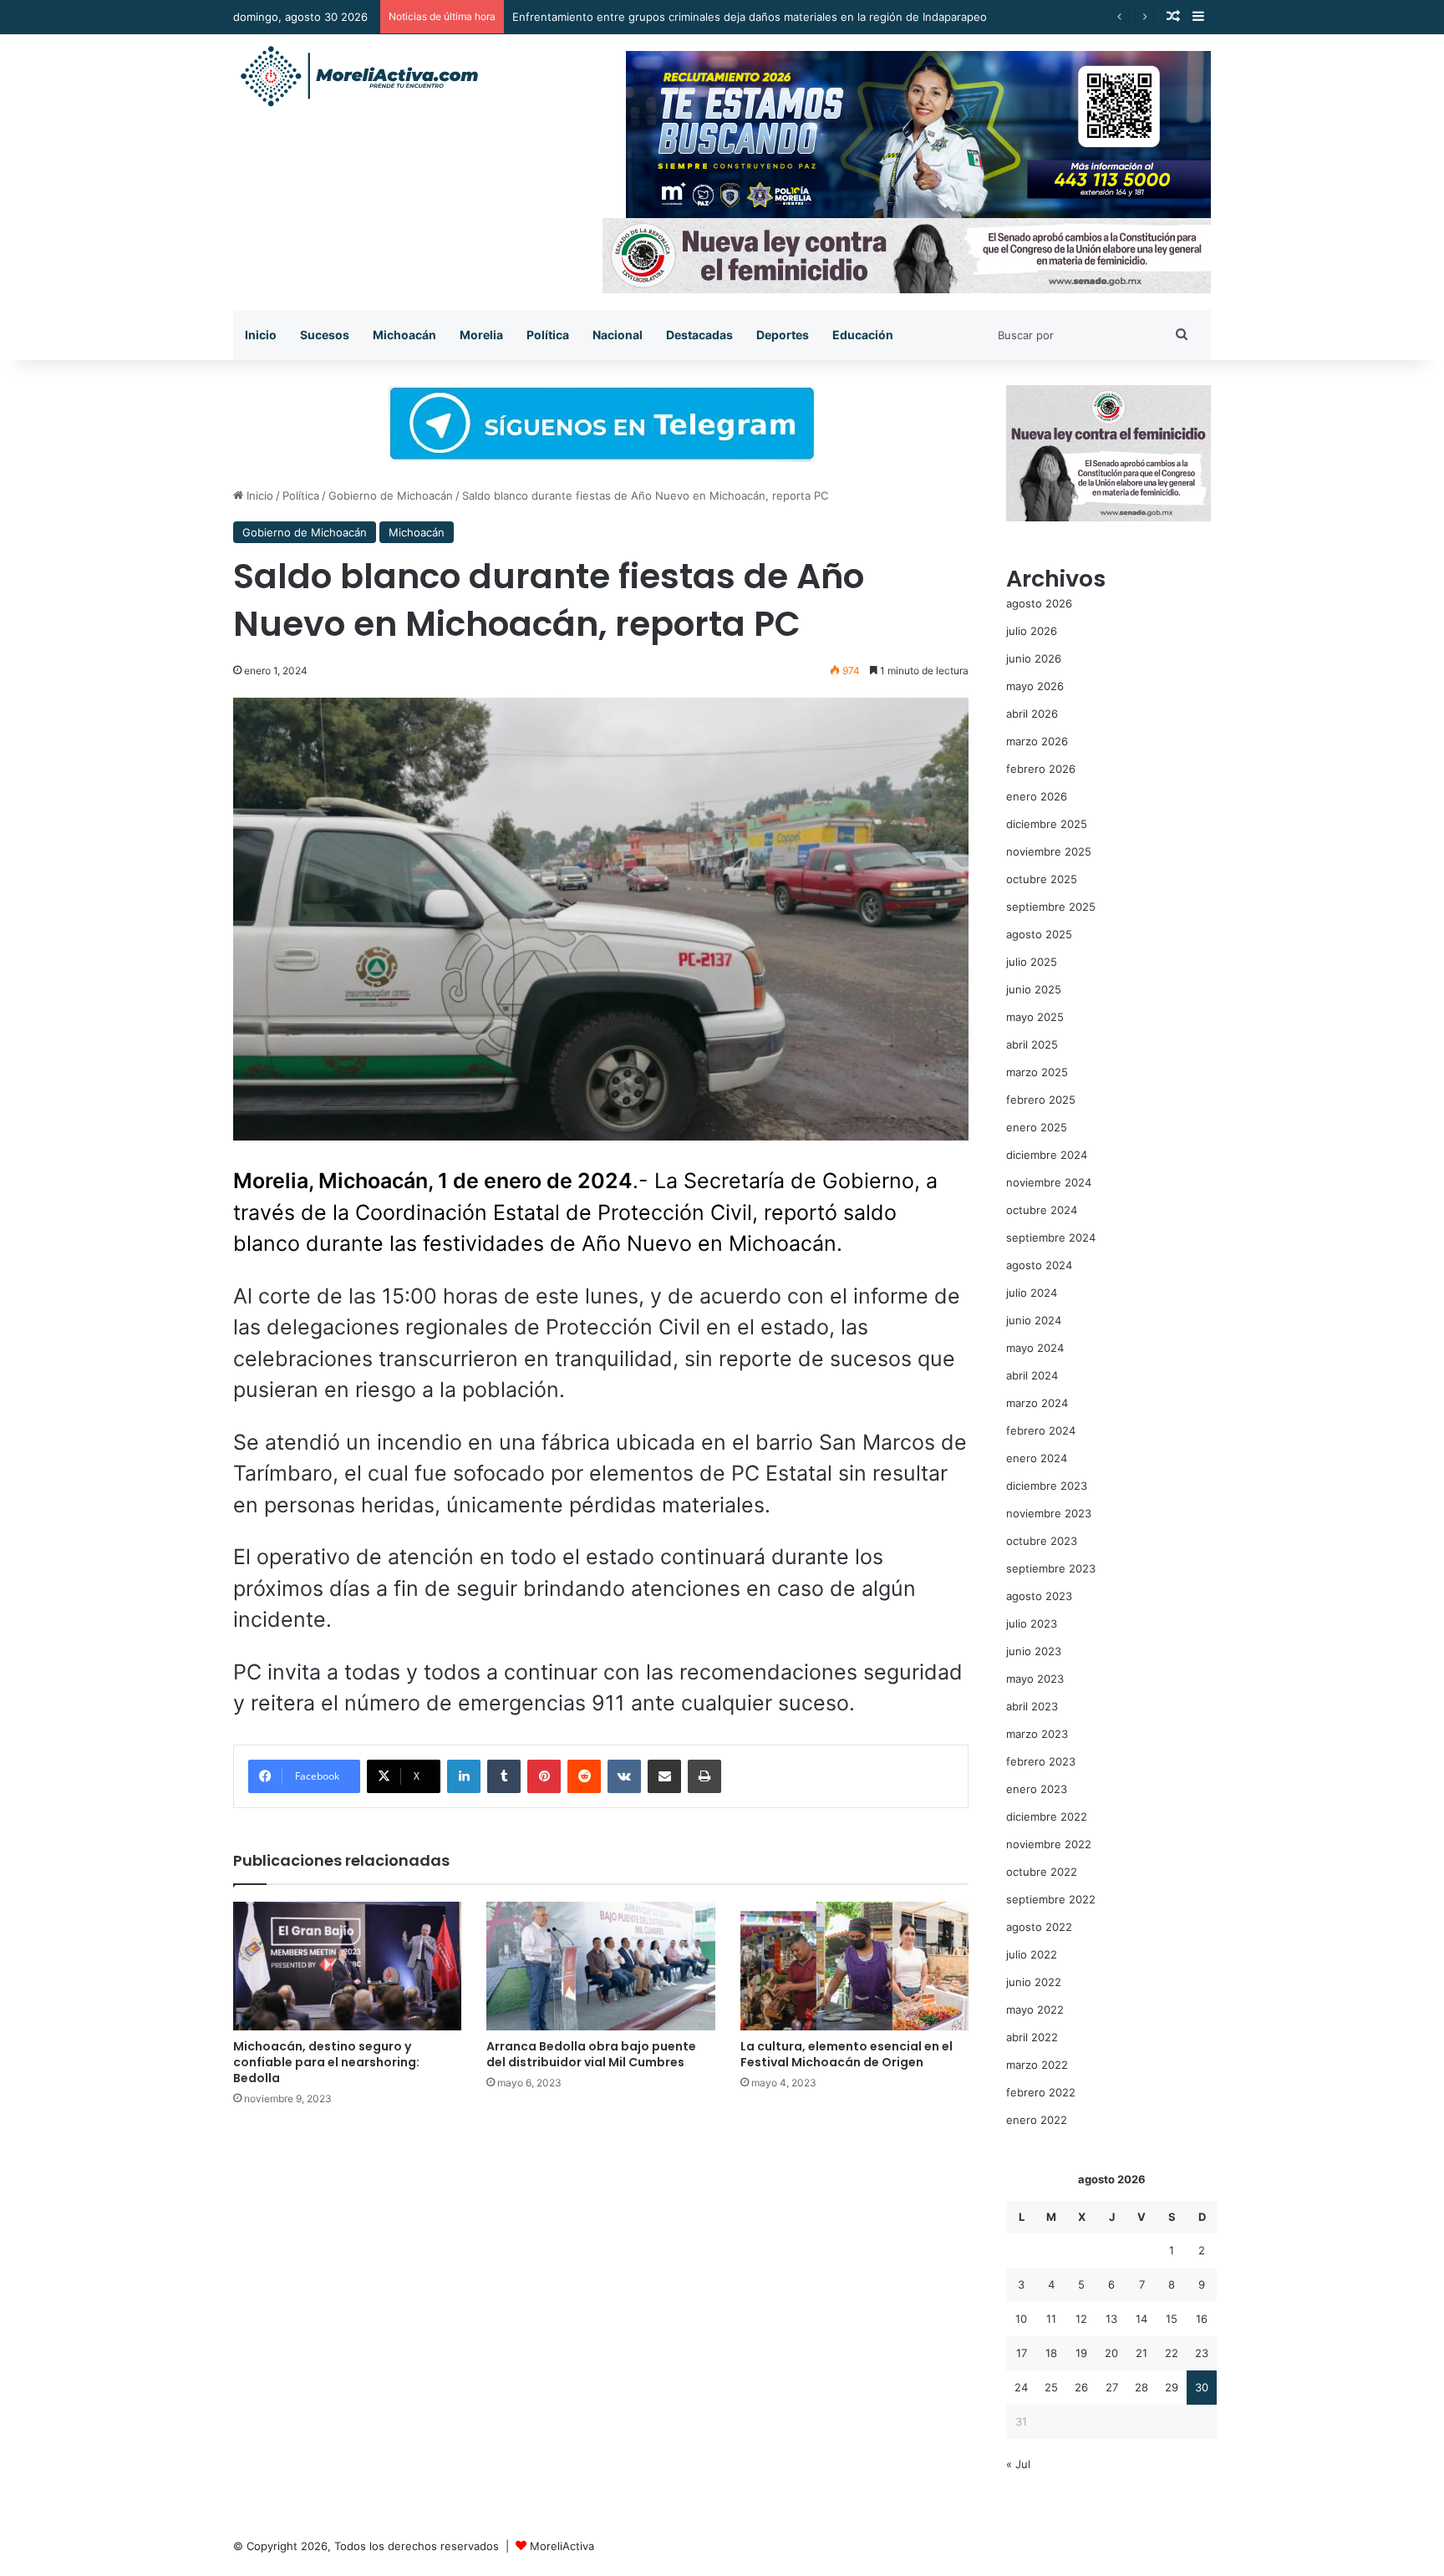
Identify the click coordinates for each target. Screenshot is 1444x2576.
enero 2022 (1037, 2120)
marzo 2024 (1037, 1403)
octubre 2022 (1042, 1872)
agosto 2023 (1039, 1596)
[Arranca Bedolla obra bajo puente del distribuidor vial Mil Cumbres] (600, 1966)
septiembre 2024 (1051, 1237)
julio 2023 (1032, 1623)
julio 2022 (1032, 1954)
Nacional (618, 335)
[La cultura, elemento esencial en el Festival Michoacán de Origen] (854, 1966)
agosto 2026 (1039, 603)
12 (1081, 2319)
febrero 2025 (1041, 1100)
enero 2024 (1037, 1458)
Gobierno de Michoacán (391, 495)
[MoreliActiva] (358, 77)
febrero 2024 (1041, 1430)
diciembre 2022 (1047, 1816)
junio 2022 (1034, 1982)
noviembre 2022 (1049, 1844)
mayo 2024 (1035, 1348)
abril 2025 (1032, 1044)
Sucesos (325, 335)
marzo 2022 (1037, 2065)
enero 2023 (1037, 1789)
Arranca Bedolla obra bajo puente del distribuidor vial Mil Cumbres (591, 2054)
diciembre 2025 (1047, 824)
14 (1141, 2319)
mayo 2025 (1035, 1017)
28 (1141, 2387)
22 (1172, 2353)
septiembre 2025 (1051, 907)
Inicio (261, 335)
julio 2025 (1032, 962)
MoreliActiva (562, 2546)
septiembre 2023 (1051, 1568)
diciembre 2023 (1047, 1486)
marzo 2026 (1037, 741)
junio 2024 (1034, 1320)
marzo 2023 (1037, 1734)
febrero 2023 (1041, 1761)
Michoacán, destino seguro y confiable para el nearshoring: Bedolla (326, 2062)
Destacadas (699, 335)
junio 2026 (1034, 658)
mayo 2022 (1035, 2009)
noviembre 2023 (1049, 1513)
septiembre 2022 (1051, 1899)
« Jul (1018, 2464)
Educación (863, 335)
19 (1081, 2353)
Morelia (481, 335)
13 (1111, 2319)
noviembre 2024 (1049, 1182)
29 (1172, 2387)
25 (1051, 2387)
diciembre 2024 (1047, 1155)
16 (1202, 2319)
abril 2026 (1032, 714)
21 (1141, 2353)
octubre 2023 (1042, 1541)
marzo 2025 (1037, 1072)
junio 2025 (1034, 989)
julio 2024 (1032, 1293)
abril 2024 (1032, 1375)
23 (1202, 2353)
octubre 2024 (1042, 1210)
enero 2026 (1037, 796)
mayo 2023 (1035, 1679)
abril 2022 (1032, 2037)
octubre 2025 (1042, 879)
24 (1021, 2387)
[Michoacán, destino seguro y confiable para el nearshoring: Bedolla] (347, 1966)
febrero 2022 (1041, 2092)
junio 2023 (1034, 1651)
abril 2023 (1032, 1706)
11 (1051, 2319)
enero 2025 (1037, 1127)
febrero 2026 (1041, 769)
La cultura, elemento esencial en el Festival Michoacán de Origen (847, 2054)
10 (1021, 2319)
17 (1022, 2353)
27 (1112, 2387)
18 (1051, 2353)
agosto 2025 (1039, 934)
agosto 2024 (1039, 1265)
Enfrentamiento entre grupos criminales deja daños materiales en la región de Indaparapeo (750, 17)
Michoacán (404, 335)
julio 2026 (1032, 631)
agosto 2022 (1039, 1927)
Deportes (783, 335)
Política (548, 335)
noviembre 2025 (1049, 851)
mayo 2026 (1035, 686)
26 (1081, 2387)
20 (1111, 2353)
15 (1172, 2319)
